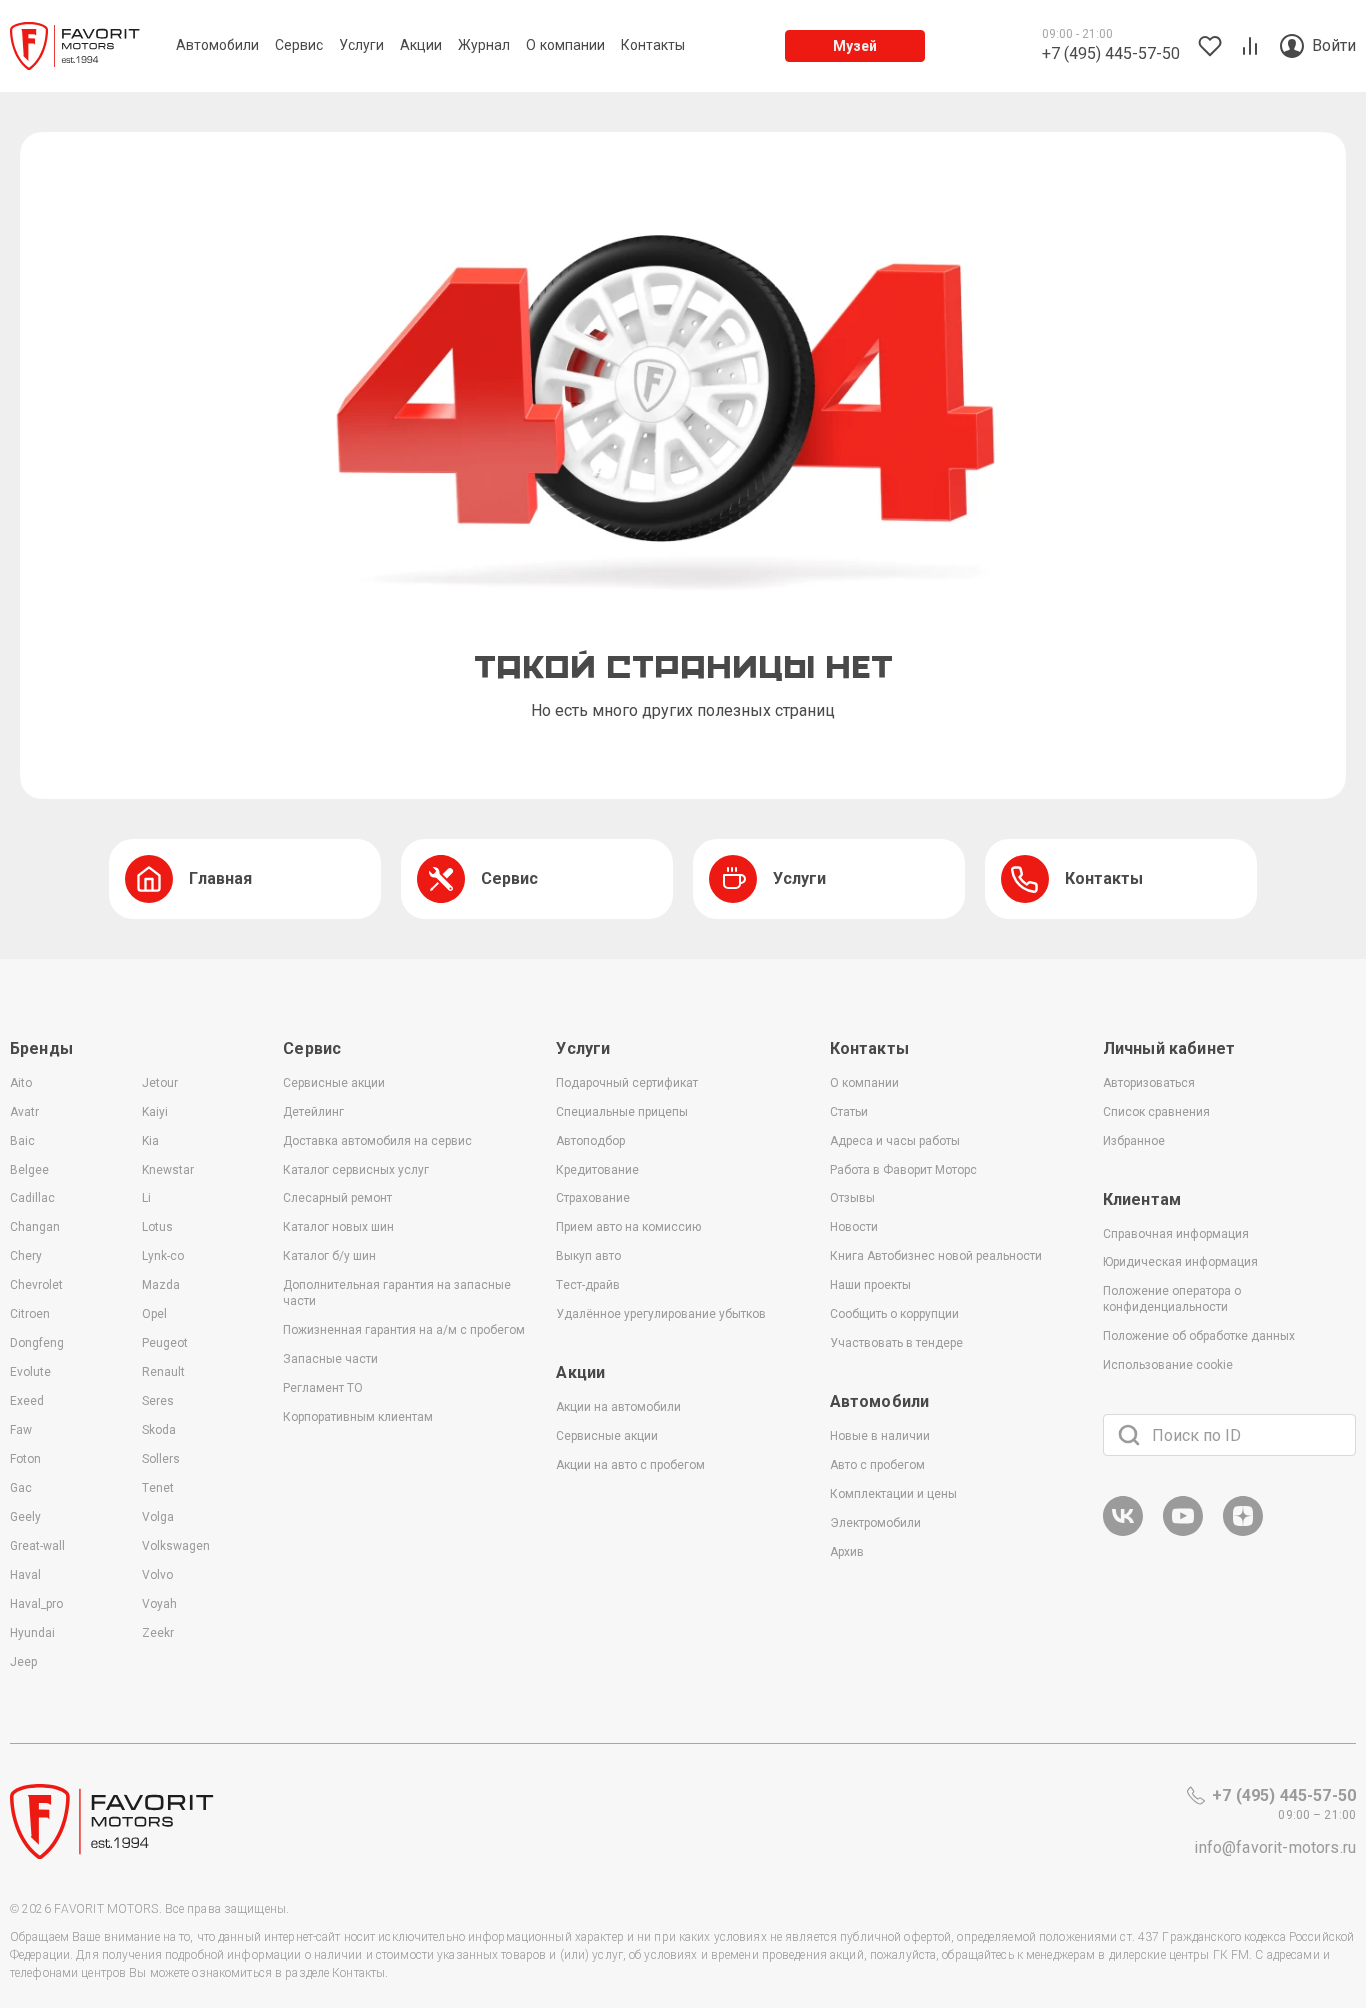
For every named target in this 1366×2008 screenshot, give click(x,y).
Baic (22, 1141)
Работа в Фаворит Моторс (903, 1170)
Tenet (158, 1488)
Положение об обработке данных (1199, 1336)
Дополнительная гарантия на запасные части (397, 1293)
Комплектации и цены (893, 1494)
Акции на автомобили (618, 1407)
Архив (847, 1552)
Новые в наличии (880, 1436)
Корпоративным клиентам (358, 1417)
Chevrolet (36, 1285)
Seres (158, 1401)
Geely (25, 1517)
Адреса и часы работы (895, 1141)
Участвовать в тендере (896, 1343)
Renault (163, 1372)
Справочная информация (1176, 1234)
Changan (35, 1227)
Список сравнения (1156, 1112)
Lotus (157, 1227)
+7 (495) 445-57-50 (1284, 1795)
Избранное (1134, 1141)
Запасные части (330, 1359)
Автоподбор (590, 1141)
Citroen (30, 1314)
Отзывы (852, 1198)
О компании (864, 1083)
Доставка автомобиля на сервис (377, 1141)
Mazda (161, 1285)
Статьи (849, 1112)
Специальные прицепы (622, 1112)
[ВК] (1123, 1532)
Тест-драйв (588, 1285)
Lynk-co (163, 1256)
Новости (854, 1227)
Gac (21, 1488)
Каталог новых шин (338, 1227)
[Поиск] (1129, 1435)
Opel (154, 1314)
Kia (150, 1141)
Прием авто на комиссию (628, 1227)
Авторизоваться (1149, 1083)
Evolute (30, 1372)
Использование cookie (1168, 1365)
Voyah (159, 1604)
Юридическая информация (1180, 1262)
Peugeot (165, 1343)
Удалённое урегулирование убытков (661, 1314)
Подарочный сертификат (627, 1083)
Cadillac (32, 1198)
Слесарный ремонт (337, 1198)
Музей (855, 46)
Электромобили (875, 1523)
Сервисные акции (334, 1083)
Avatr (24, 1112)
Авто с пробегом (877, 1465)
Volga (158, 1517)
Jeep (23, 1662)
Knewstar (168, 1170)
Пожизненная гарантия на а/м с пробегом (404, 1330)
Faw (21, 1430)
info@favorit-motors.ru (1275, 1847)
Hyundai (32, 1633)
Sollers (161, 1459)
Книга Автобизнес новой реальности (936, 1256)
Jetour (160, 1083)
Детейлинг (313, 1112)
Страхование (593, 1198)
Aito (21, 1083)
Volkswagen (176, 1546)
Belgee (29, 1170)
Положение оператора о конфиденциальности (1172, 1299)
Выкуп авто (588, 1256)
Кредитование (597, 1170)
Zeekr (158, 1633)
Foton (25, 1459)
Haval (25, 1575)
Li (146, 1198)
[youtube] (1183, 1532)
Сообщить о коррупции (894, 1314)
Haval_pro (36, 1604)
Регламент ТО (323, 1388)
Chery (26, 1256)
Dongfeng (37, 1343)
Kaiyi (155, 1112)
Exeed (27, 1401)
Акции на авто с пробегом (630, 1465)
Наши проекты (870, 1285)
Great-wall (37, 1546)
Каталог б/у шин (329, 1256)
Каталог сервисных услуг (356, 1170)
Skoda (159, 1430)
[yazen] (1243, 1532)
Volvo (157, 1575)
